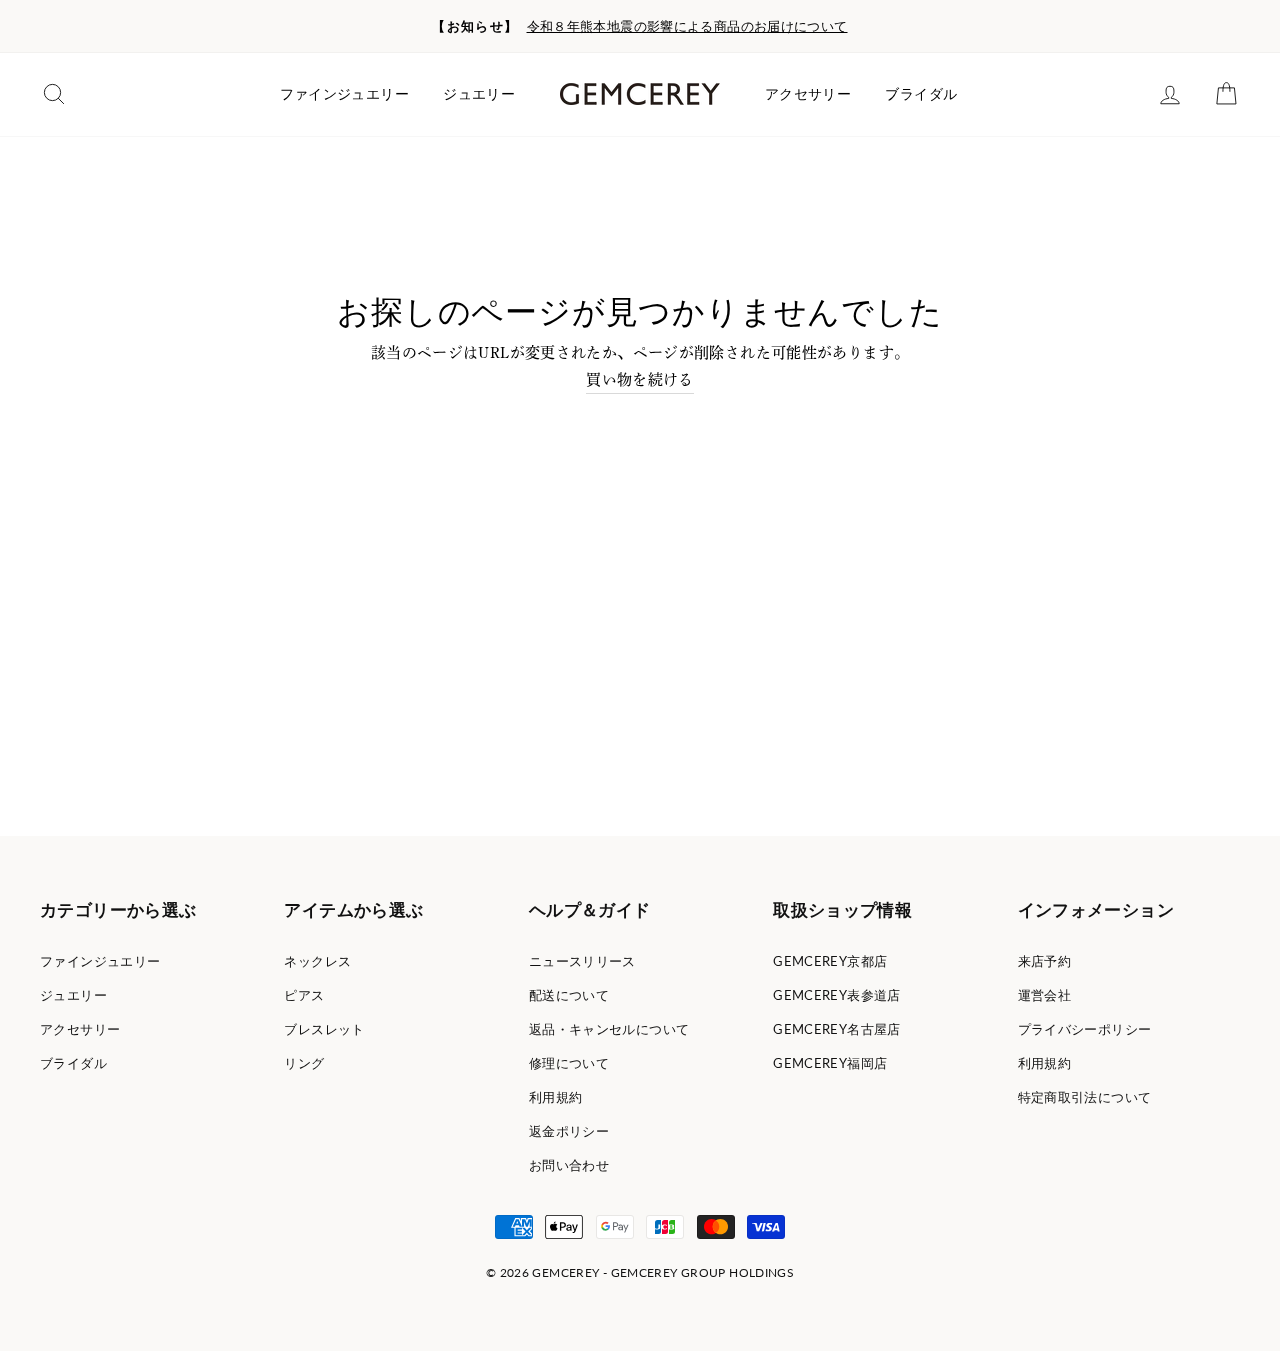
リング (304, 1063)
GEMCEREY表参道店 (837, 995)
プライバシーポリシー (1085, 1029)
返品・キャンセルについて (609, 1029)
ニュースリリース (582, 961)
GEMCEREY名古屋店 (837, 1029)
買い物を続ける (640, 379)
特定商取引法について (1085, 1097)
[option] (640, 26)
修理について (569, 1063)
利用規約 (556, 1097)
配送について (569, 995)
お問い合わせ (569, 1165)
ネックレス (317, 961)
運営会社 (1045, 995)
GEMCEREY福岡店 (830, 1063)
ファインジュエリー (344, 94)
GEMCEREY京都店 (830, 961)
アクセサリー (808, 94)
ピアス (304, 995)
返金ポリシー (569, 1131)
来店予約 (1045, 961)
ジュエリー (479, 94)
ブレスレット (324, 1029)
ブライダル (921, 94)
